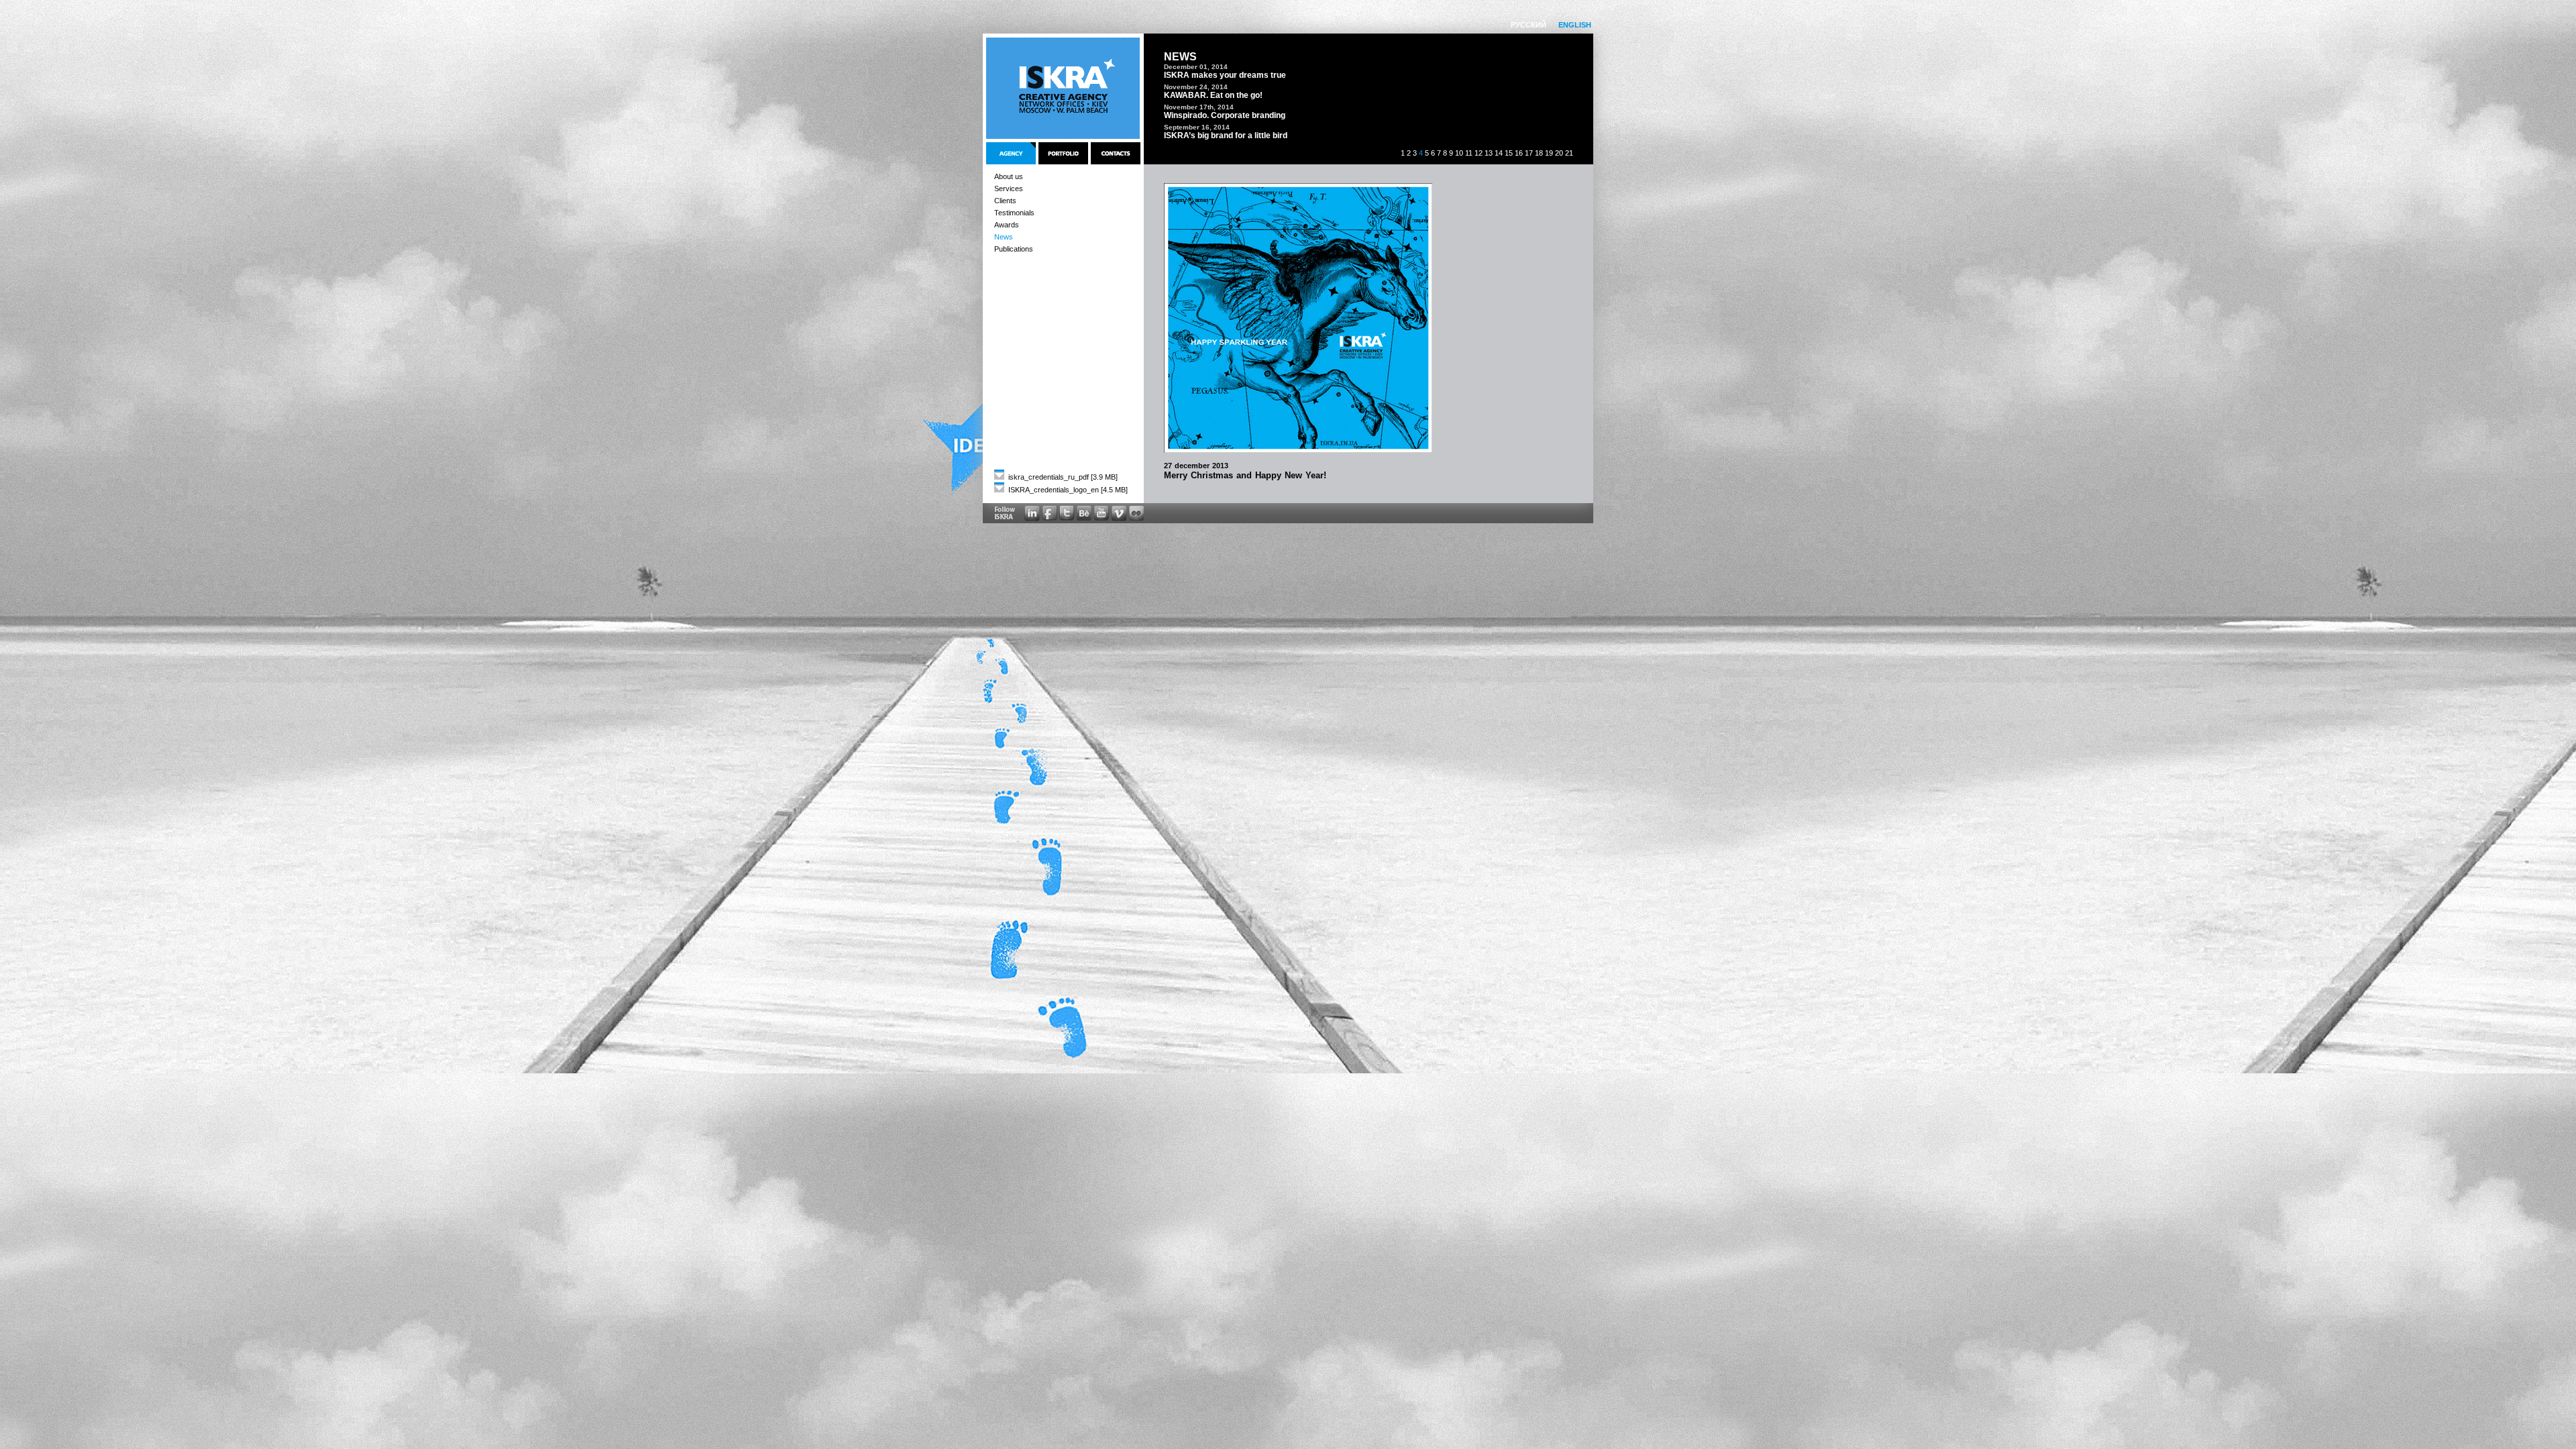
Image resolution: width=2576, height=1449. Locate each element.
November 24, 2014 (1196, 87)
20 (1559, 153)
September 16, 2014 (1197, 127)
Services (1009, 189)
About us (1009, 176)
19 (1549, 153)
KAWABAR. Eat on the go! (1213, 95)
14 (1499, 153)
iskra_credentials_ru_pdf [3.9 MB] (1062, 477)
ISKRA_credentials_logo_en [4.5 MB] (1067, 490)
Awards (1007, 225)
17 (1529, 153)
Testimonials (1014, 213)
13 (1489, 153)
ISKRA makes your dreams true (1225, 75)
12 (1479, 153)
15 (1509, 153)
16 (1519, 153)
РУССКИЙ (1528, 25)
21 (1569, 153)
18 (1539, 153)
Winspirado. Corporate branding (1225, 115)
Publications (1014, 249)
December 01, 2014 (1196, 67)
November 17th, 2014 (1199, 107)
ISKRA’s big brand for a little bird (1226, 136)
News (1004, 237)
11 (1469, 153)
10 (1459, 153)
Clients (1005, 201)
